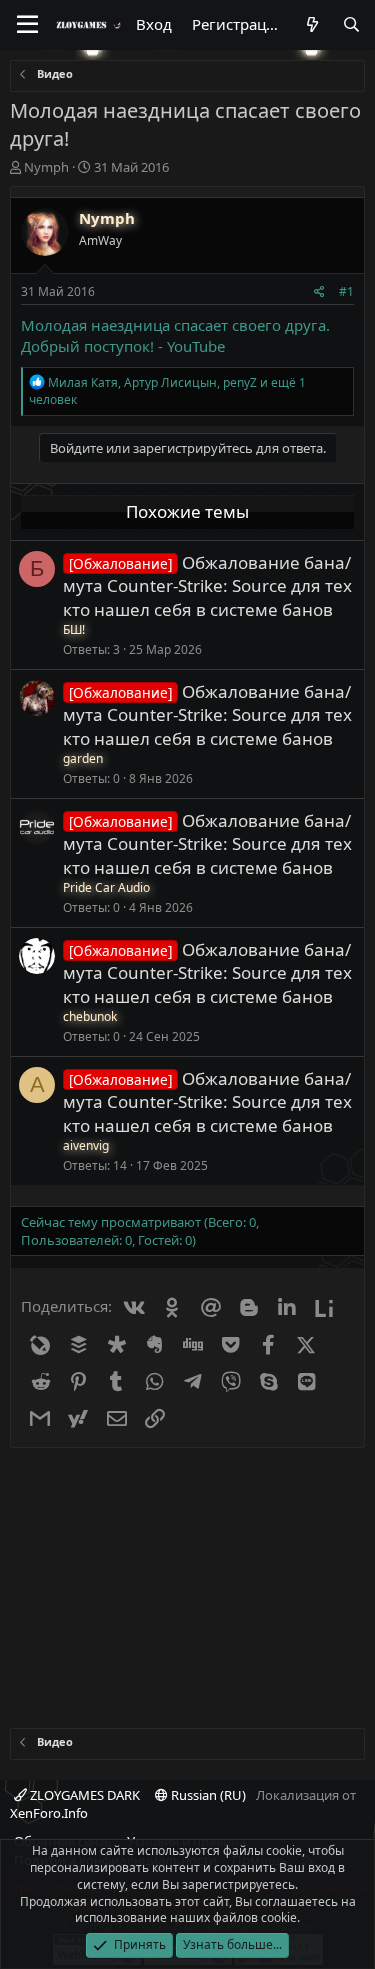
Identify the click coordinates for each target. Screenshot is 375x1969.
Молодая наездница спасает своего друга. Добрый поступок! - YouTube (175, 335)
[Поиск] (351, 24)
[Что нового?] (311, 24)
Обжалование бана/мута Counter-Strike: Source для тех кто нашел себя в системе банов (207, 586)
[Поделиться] (319, 292)
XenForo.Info (49, 1813)
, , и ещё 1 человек (167, 391)
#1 (346, 291)
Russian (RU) (207, 1795)
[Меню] (27, 25)
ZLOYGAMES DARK (83, 1795)
